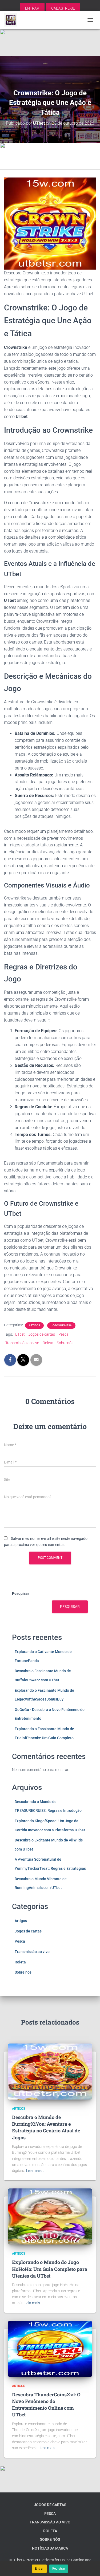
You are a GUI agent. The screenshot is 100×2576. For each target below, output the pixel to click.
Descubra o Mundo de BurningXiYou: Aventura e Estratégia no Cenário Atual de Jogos (46, 2127)
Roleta (48, 1343)
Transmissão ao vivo (22, 1343)
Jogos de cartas (42, 1334)
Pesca (63, 1334)
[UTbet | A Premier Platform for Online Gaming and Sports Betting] (13, 20)
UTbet (20, 1334)
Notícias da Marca (50, 2548)
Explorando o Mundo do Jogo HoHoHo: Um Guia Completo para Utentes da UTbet (50, 2269)
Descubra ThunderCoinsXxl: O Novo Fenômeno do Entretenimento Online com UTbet (46, 2405)
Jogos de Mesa (61, 1325)
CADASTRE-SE (63, 8)
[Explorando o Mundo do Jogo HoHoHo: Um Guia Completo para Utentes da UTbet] (50, 2216)
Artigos (34, 1325)
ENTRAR (32, 8)
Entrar (39, 2569)
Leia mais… (35, 2171)
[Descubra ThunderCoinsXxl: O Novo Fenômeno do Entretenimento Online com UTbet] (50, 2348)
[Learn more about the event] (50, 43)
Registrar (59, 2569)
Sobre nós (65, 1343)
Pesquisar (21, 1593)
